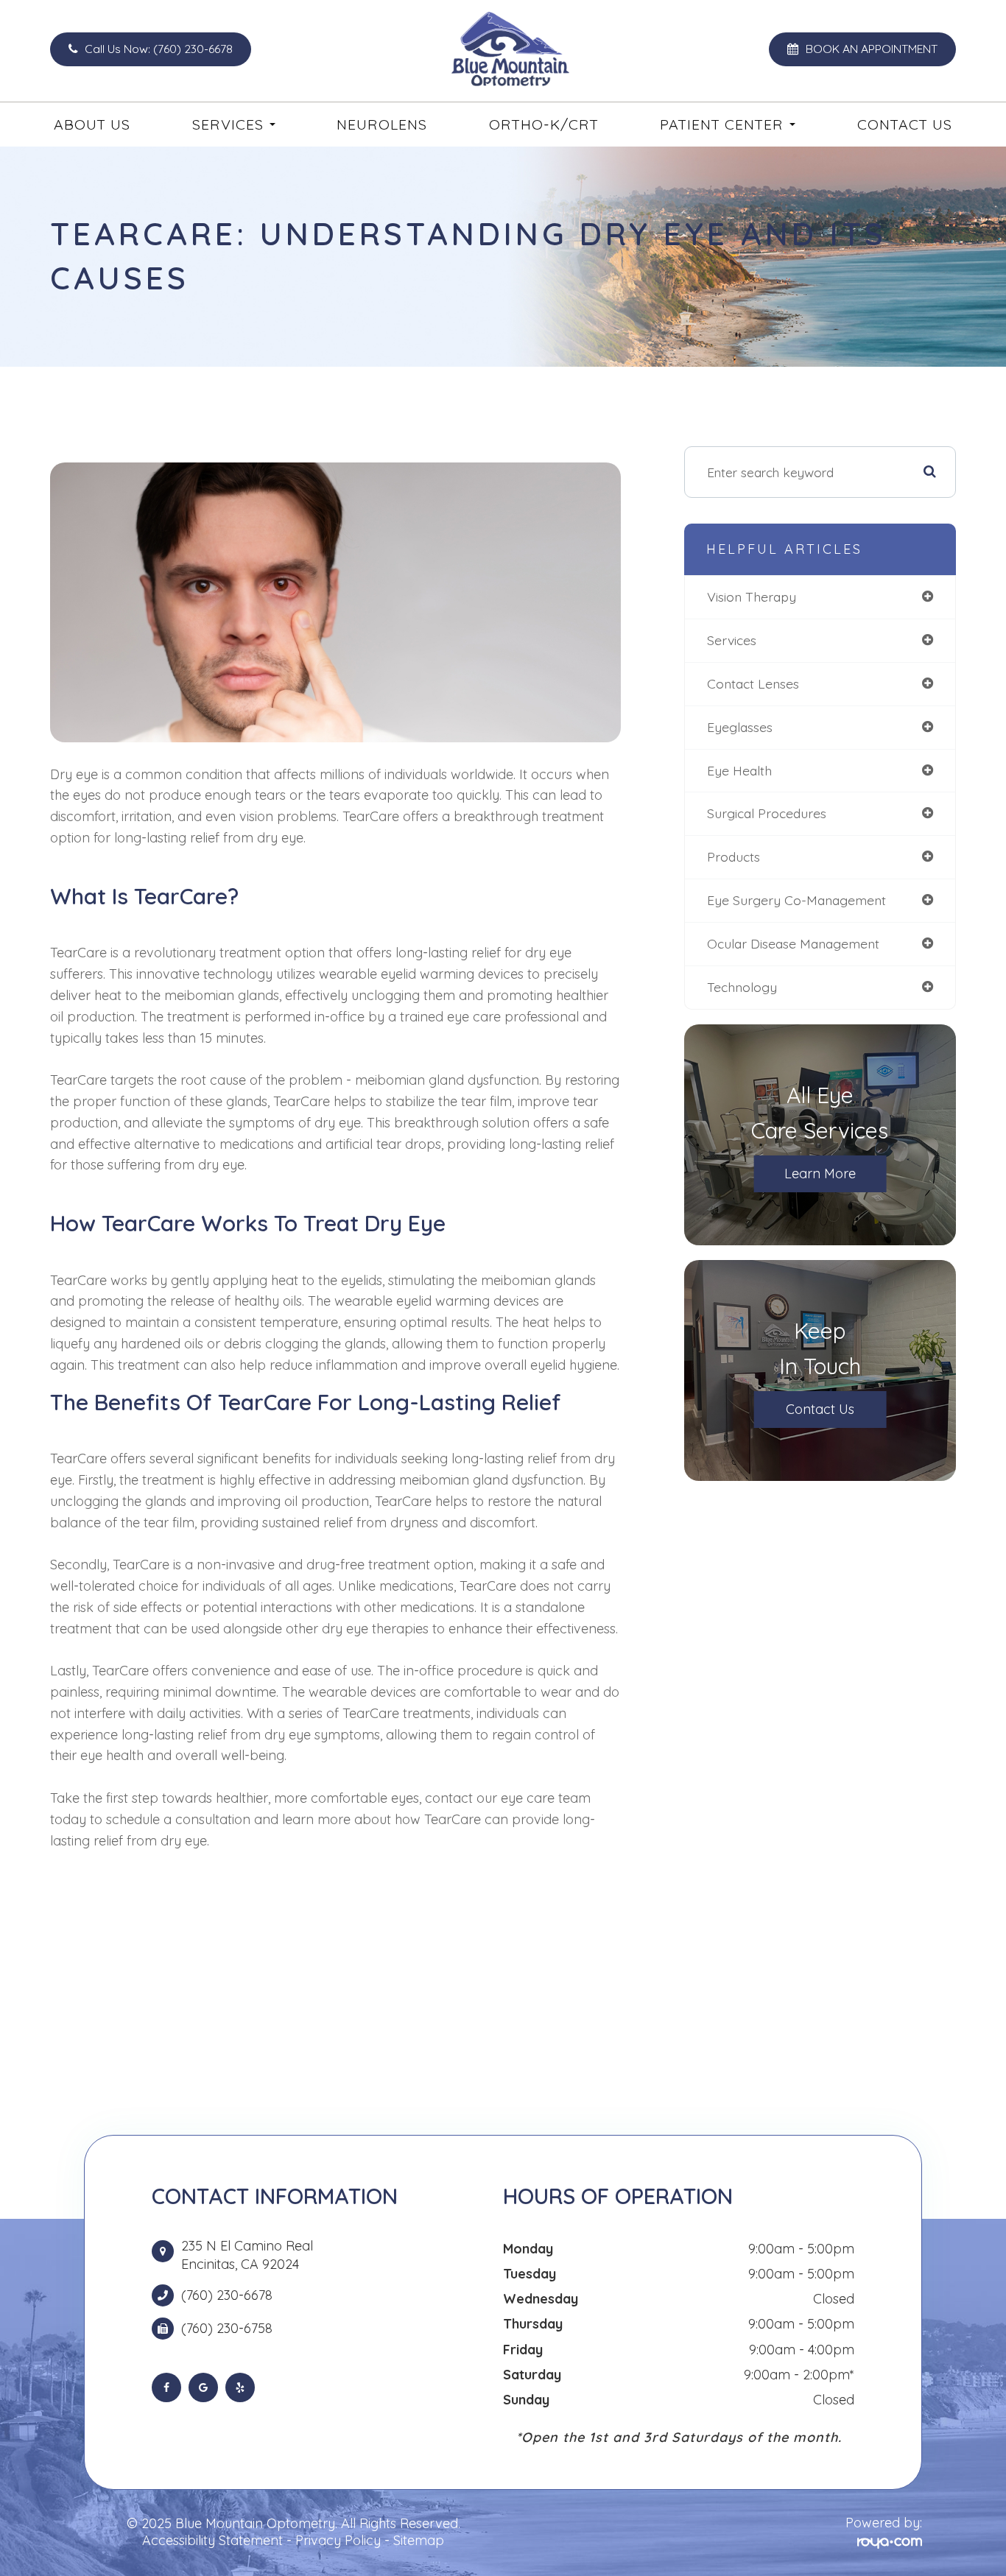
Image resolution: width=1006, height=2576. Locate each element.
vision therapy (752, 597)
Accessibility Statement (212, 2540)
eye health (739, 770)
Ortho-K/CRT (544, 124)
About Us (92, 124)
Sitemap (419, 2540)
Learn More (820, 1173)
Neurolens (382, 124)
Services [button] (228, 124)
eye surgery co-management (796, 900)
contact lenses (753, 683)
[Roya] (890, 2541)
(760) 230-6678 (227, 2295)
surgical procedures (767, 813)
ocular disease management (793, 943)
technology (742, 987)
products (734, 856)
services (732, 640)
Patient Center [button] (722, 124)
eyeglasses (740, 727)
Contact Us (905, 124)
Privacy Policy (338, 2540)
